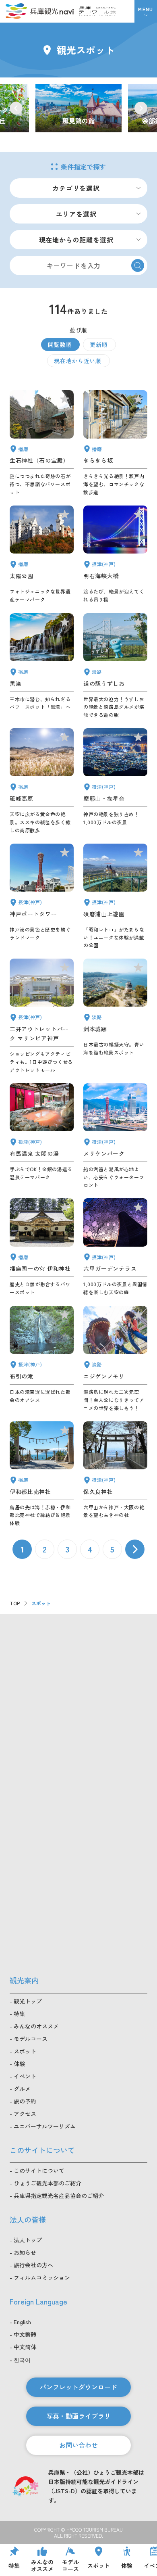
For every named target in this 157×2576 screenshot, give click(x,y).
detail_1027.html (115, 555)
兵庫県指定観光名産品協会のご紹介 (59, 2196)
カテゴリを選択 (76, 188)
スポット (25, 2051)
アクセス (25, 2114)
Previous (16, 108)
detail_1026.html (115, 781)
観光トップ (28, 2001)
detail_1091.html (42, 1474)
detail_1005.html (42, 1016)
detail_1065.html (115, 1016)
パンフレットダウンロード (78, 2387)
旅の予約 (25, 2101)
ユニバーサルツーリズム (45, 2126)
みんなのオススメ (36, 2026)
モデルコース (31, 2039)
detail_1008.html (42, 896)
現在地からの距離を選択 (76, 240)
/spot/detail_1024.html (78, 108)
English (22, 2322)
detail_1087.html (115, 443)
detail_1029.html (115, 1247)
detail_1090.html (42, 781)
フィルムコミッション (42, 2277)
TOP (15, 1603)
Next (141, 108)
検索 (138, 265)
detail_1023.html (42, 1359)
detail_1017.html (115, 896)
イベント (25, 2076)
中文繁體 (25, 2334)
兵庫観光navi (39, 11)
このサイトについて (39, 2171)
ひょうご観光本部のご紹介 (48, 2183)
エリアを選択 (76, 214)
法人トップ (28, 2240)
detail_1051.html (42, 555)
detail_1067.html (115, 1359)
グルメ (22, 2089)
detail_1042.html (42, 1247)
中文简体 (25, 2347)
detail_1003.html (115, 1136)
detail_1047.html (42, 443)
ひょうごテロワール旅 (97, 11)
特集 (19, 2014)
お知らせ (25, 2252)
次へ (135, 1549)
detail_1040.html (42, 666)
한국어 (22, 2360)
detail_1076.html (115, 666)
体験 (19, 2064)
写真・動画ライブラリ (78, 2416)
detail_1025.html (115, 1474)
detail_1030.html (42, 1136)
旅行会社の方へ (33, 2265)
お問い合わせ (78, 2445)
